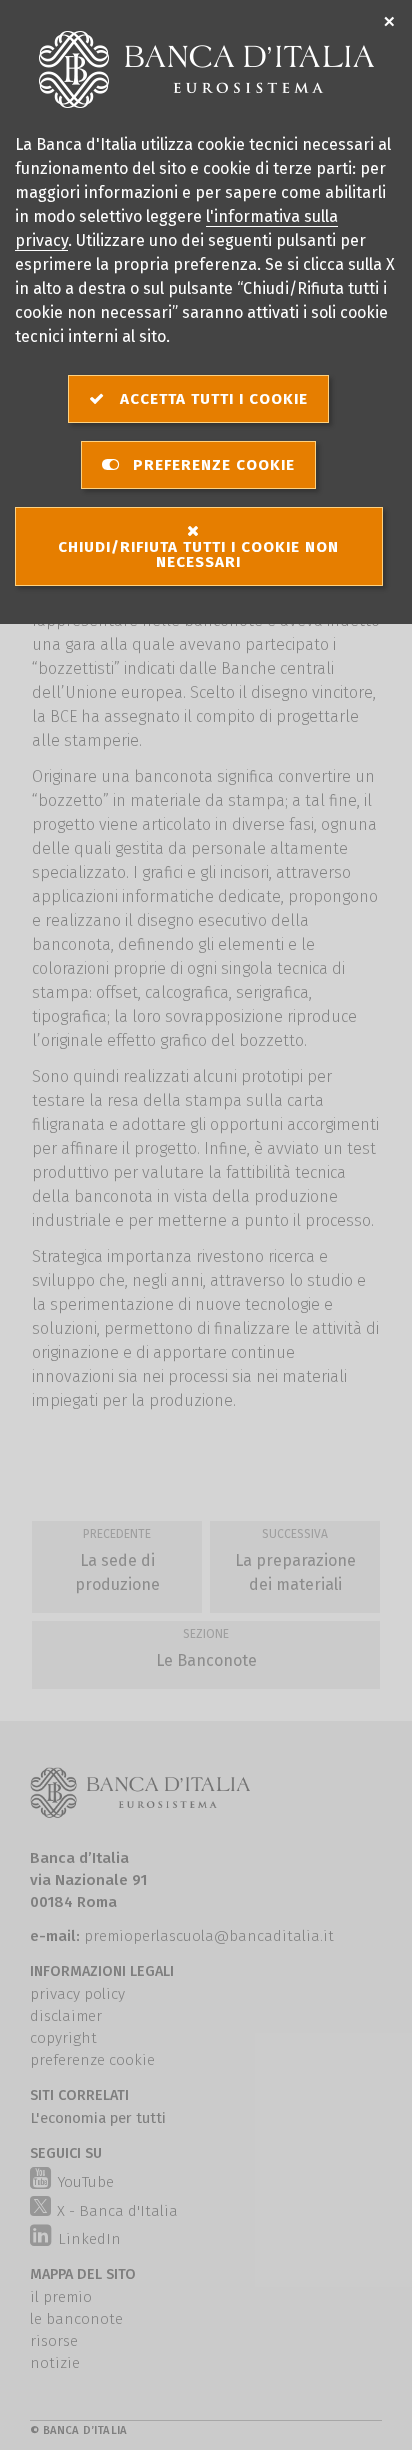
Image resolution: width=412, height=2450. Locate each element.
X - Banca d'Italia (117, 2211)
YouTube (83, 2182)
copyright (63, 2038)
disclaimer (66, 2016)
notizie (55, 2363)
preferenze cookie (92, 2060)
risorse (54, 2341)
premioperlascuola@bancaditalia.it (209, 1936)
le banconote (76, 2319)
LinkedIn (87, 2239)
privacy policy (77, 1994)
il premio (61, 2297)
